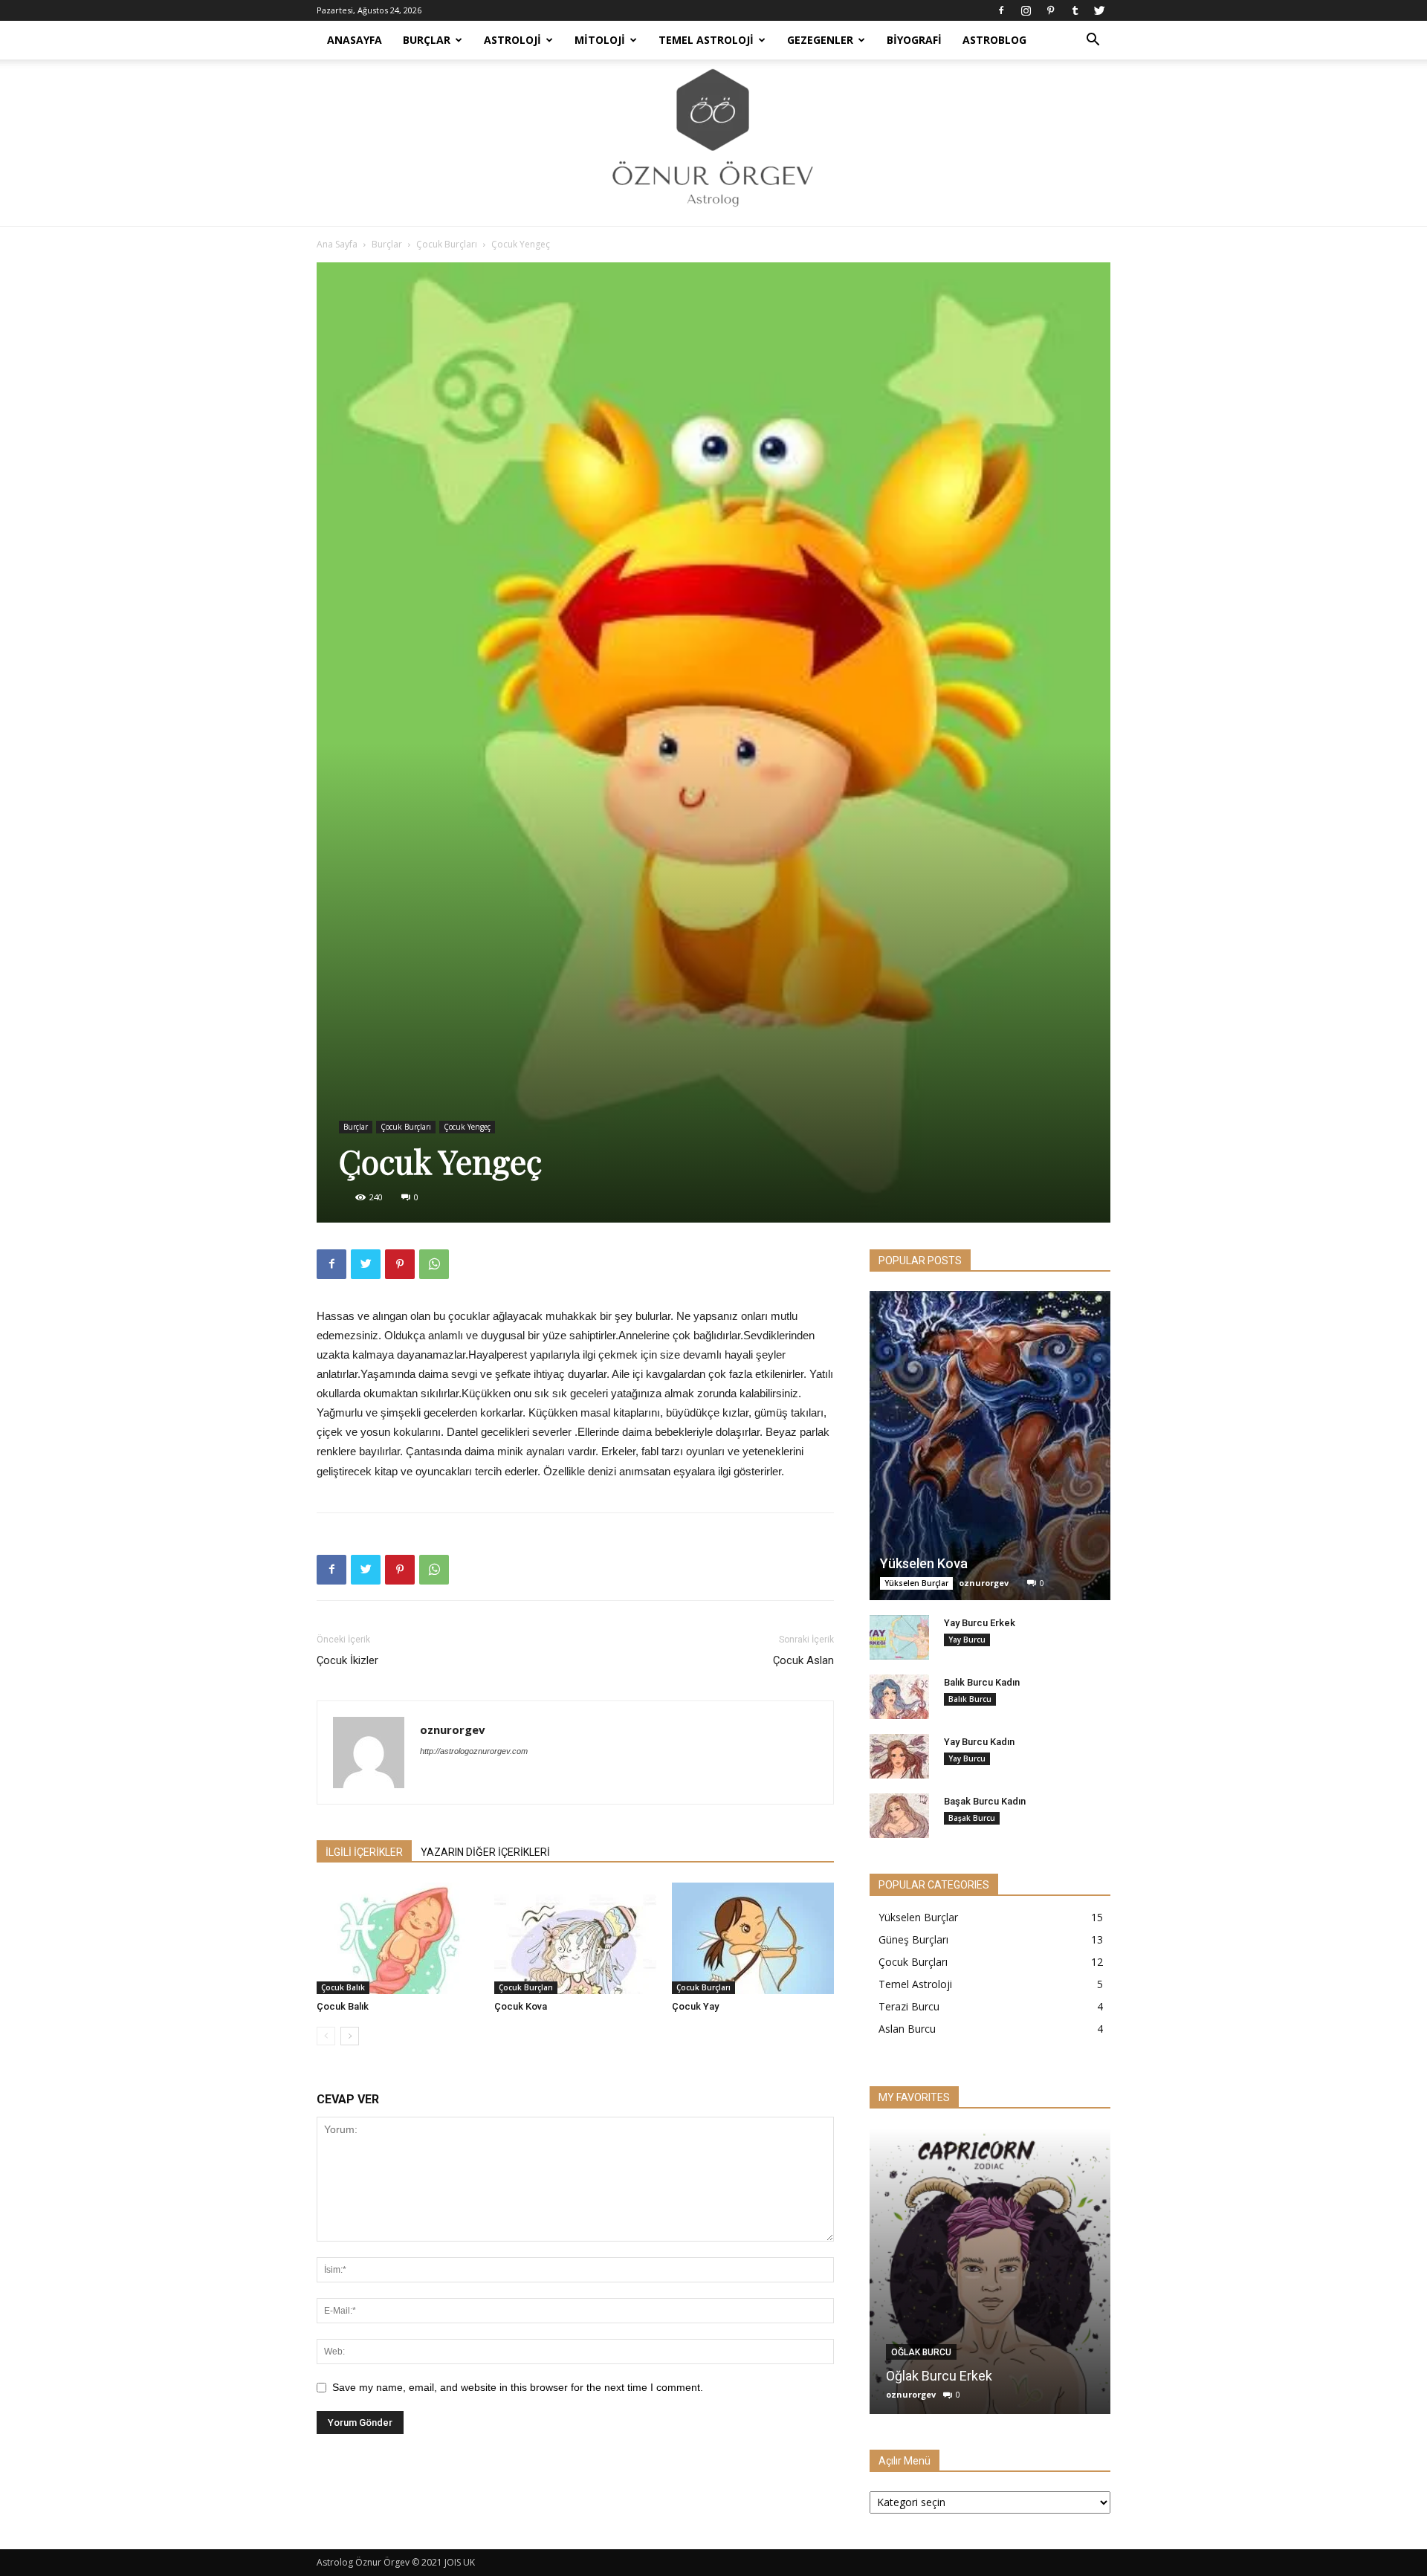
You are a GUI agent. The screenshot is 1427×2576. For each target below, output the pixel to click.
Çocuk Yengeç (467, 1127)
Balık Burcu (970, 1699)
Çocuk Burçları (447, 244)
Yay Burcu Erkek (980, 1623)
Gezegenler (820, 40)
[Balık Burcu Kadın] (899, 1697)
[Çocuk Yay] (753, 1938)
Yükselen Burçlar (916, 1583)
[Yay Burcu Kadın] (899, 1756)
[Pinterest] (1050, 10)
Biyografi (914, 40)
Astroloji (512, 40)
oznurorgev (453, 1729)
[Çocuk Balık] (398, 1938)
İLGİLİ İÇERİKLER (364, 1852)
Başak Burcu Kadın (985, 1801)
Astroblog (994, 40)
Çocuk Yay (695, 2006)
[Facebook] (1001, 10)
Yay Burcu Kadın (979, 1742)
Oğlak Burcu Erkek (939, 2376)
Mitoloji (600, 40)
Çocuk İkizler (347, 1660)
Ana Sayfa (337, 244)
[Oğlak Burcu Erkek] (990, 2271)
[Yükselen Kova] (990, 1446)
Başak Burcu (972, 1818)
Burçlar (427, 40)
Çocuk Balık (343, 1987)
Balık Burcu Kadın (982, 1682)
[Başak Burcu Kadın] (899, 1816)
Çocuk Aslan (803, 1660)
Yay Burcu (967, 1640)
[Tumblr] (1075, 10)
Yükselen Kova (924, 1563)
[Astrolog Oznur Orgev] (713, 143)
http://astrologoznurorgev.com (474, 1751)
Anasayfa (355, 40)
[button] (1093, 41)
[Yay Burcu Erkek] (899, 1637)
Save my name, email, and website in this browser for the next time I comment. (518, 2387)
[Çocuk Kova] (575, 1938)
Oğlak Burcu (921, 2352)
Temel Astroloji (706, 40)
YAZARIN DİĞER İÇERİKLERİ (485, 1852)
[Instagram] (1026, 10)
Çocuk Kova (521, 2006)
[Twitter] (1099, 10)
